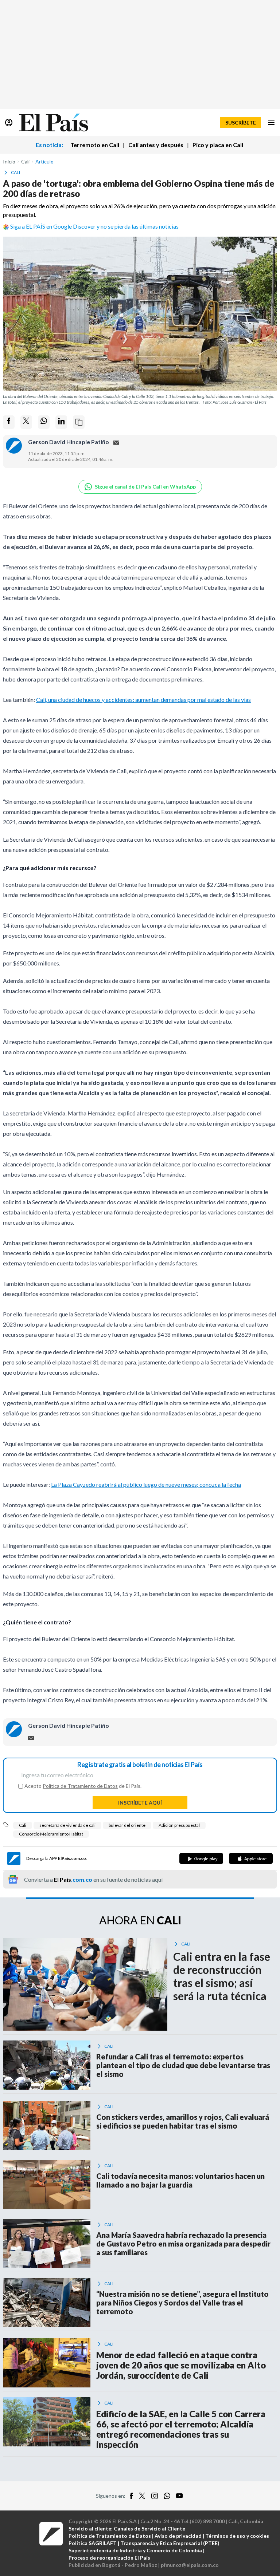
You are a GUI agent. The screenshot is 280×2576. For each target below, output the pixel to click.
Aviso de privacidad (178, 2536)
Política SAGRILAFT (93, 2543)
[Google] (201, 1858)
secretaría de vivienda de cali (67, 1825)
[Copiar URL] (79, 422)
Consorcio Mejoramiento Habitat (51, 1834)
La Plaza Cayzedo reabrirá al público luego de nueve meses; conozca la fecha (146, 1484)
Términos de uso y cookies (237, 2536)
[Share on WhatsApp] (44, 422)
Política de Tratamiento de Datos (80, 1786)
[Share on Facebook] (9, 422)
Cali (23, 1825)
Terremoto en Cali (95, 145)
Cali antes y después (156, 145)
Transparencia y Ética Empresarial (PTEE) (170, 2543)
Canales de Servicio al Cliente (149, 2528)
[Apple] (251, 1858)
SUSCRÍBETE (241, 123)
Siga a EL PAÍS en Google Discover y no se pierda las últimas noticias (94, 226)
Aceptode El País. (83, 1786)
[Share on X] (26, 422)
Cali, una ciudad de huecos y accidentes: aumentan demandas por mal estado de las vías (143, 700)
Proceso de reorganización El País (109, 2558)
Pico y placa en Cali (218, 145)
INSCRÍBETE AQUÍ (140, 1803)
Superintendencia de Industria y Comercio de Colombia (135, 2550)
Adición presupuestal (179, 1825)
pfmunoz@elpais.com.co (190, 2565)
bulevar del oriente (127, 1825)
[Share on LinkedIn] (61, 422)
